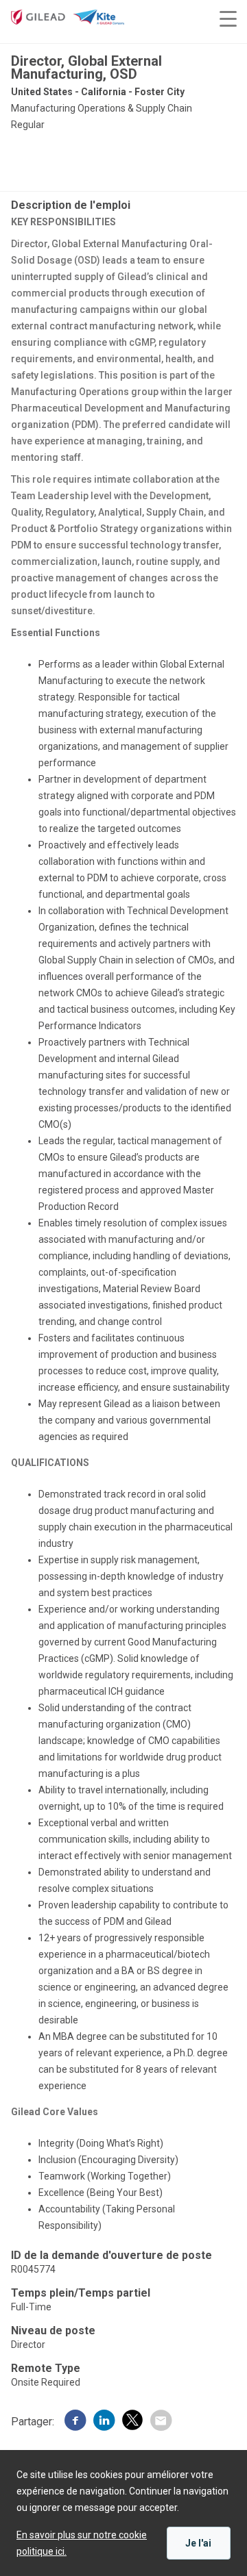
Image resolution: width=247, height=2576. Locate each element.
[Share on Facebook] (75, 2422)
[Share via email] (161, 2422)
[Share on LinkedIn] (104, 2422)
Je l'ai (198, 2543)
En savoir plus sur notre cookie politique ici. (82, 2543)
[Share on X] (132, 2422)
